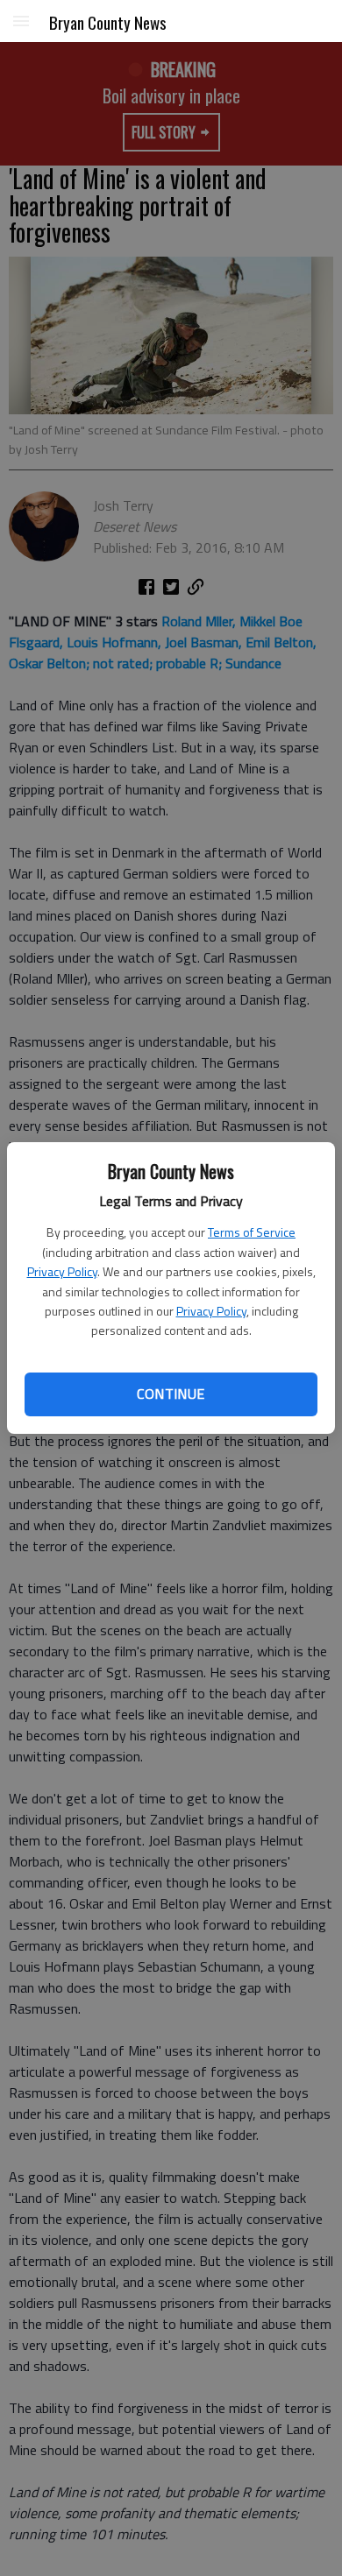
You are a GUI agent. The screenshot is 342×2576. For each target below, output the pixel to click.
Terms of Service (252, 1232)
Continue (171, 1394)
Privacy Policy (62, 1271)
